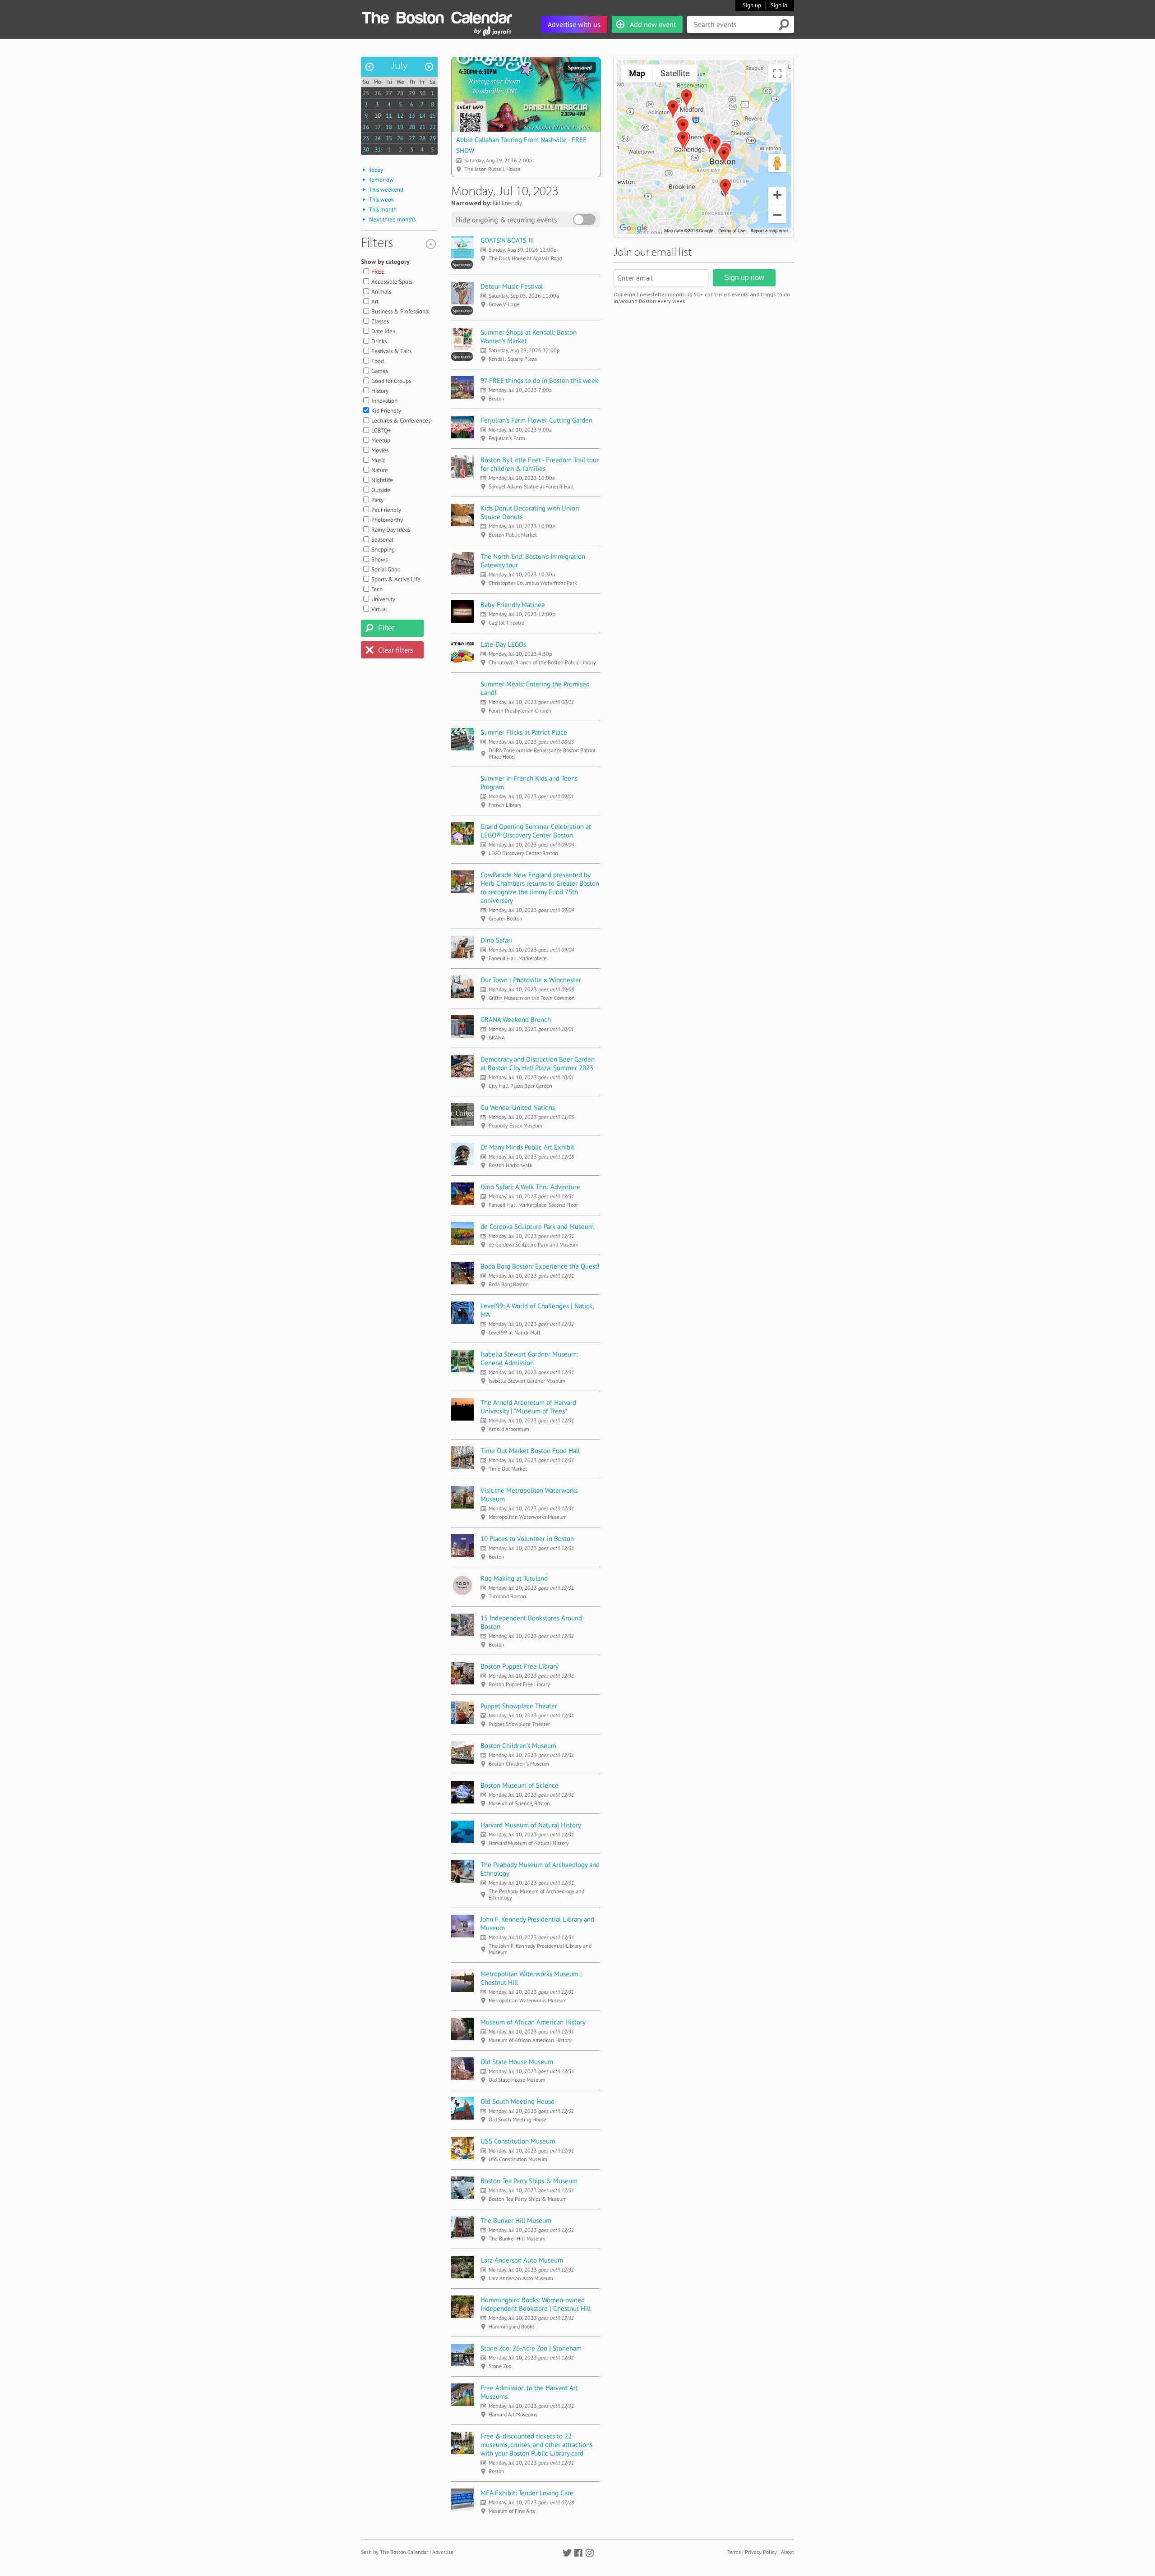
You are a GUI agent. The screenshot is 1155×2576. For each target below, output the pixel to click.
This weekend (386, 190)
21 (422, 127)
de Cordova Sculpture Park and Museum (537, 1226)
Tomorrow (381, 180)
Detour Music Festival (512, 286)
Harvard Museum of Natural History (531, 1825)
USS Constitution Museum (518, 2141)
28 (400, 93)
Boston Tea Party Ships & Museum (529, 2181)
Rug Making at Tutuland (514, 1578)
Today (376, 170)
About (788, 2552)
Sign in (779, 5)
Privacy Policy (761, 2552)
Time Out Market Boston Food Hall (530, 1451)
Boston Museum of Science (520, 1785)
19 (400, 127)
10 (378, 116)
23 (366, 138)
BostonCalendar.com (437, 16)
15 (433, 116)
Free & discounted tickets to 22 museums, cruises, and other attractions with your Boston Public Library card (536, 2445)
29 (412, 93)
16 (366, 127)
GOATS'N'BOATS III (507, 240)
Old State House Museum (517, 2062)
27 (389, 93)
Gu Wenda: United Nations (518, 1107)
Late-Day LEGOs (503, 644)
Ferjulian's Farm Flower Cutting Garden (536, 420)
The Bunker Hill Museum (516, 2220)
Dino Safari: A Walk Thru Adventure (530, 1187)
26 (378, 93)
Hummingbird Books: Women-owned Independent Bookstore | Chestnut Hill (536, 2304)
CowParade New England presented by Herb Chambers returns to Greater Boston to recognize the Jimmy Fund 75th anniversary (540, 888)
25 (366, 93)
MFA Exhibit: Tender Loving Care (527, 2493)
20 (412, 127)
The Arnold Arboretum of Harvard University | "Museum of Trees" (528, 1407)
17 (378, 127)
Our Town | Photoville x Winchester (531, 980)
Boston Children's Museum (518, 1746)
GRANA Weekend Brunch (516, 1019)
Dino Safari (496, 940)
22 (433, 127)
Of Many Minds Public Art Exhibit (527, 1147)
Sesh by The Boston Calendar (395, 2552)
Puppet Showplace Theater (519, 1706)
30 (422, 93)
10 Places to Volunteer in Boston (527, 1539)
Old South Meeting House (517, 2101)
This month (383, 209)
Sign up (752, 5)
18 (389, 127)
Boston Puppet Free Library (520, 1666)
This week (381, 200)
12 (400, 116)
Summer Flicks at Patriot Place (524, 732)
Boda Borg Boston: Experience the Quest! (540, 1266)
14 (422, 116)
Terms (734, 2552)
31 (378, 149)
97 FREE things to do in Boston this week (539, 380)
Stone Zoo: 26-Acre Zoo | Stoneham (531, 2348)
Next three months (392, 219)
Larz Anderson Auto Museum (522, 2260)
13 (412, 116)
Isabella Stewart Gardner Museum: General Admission (529, 1358)
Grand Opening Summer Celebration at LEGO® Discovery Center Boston (536, 831)
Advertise (443, 2552)
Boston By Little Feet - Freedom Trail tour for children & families (540, 464)
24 (378, 138)
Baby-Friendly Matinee (513, 605)
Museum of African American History (533, 2022)
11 (389, 116)
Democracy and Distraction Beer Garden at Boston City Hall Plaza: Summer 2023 (538, 1063)
